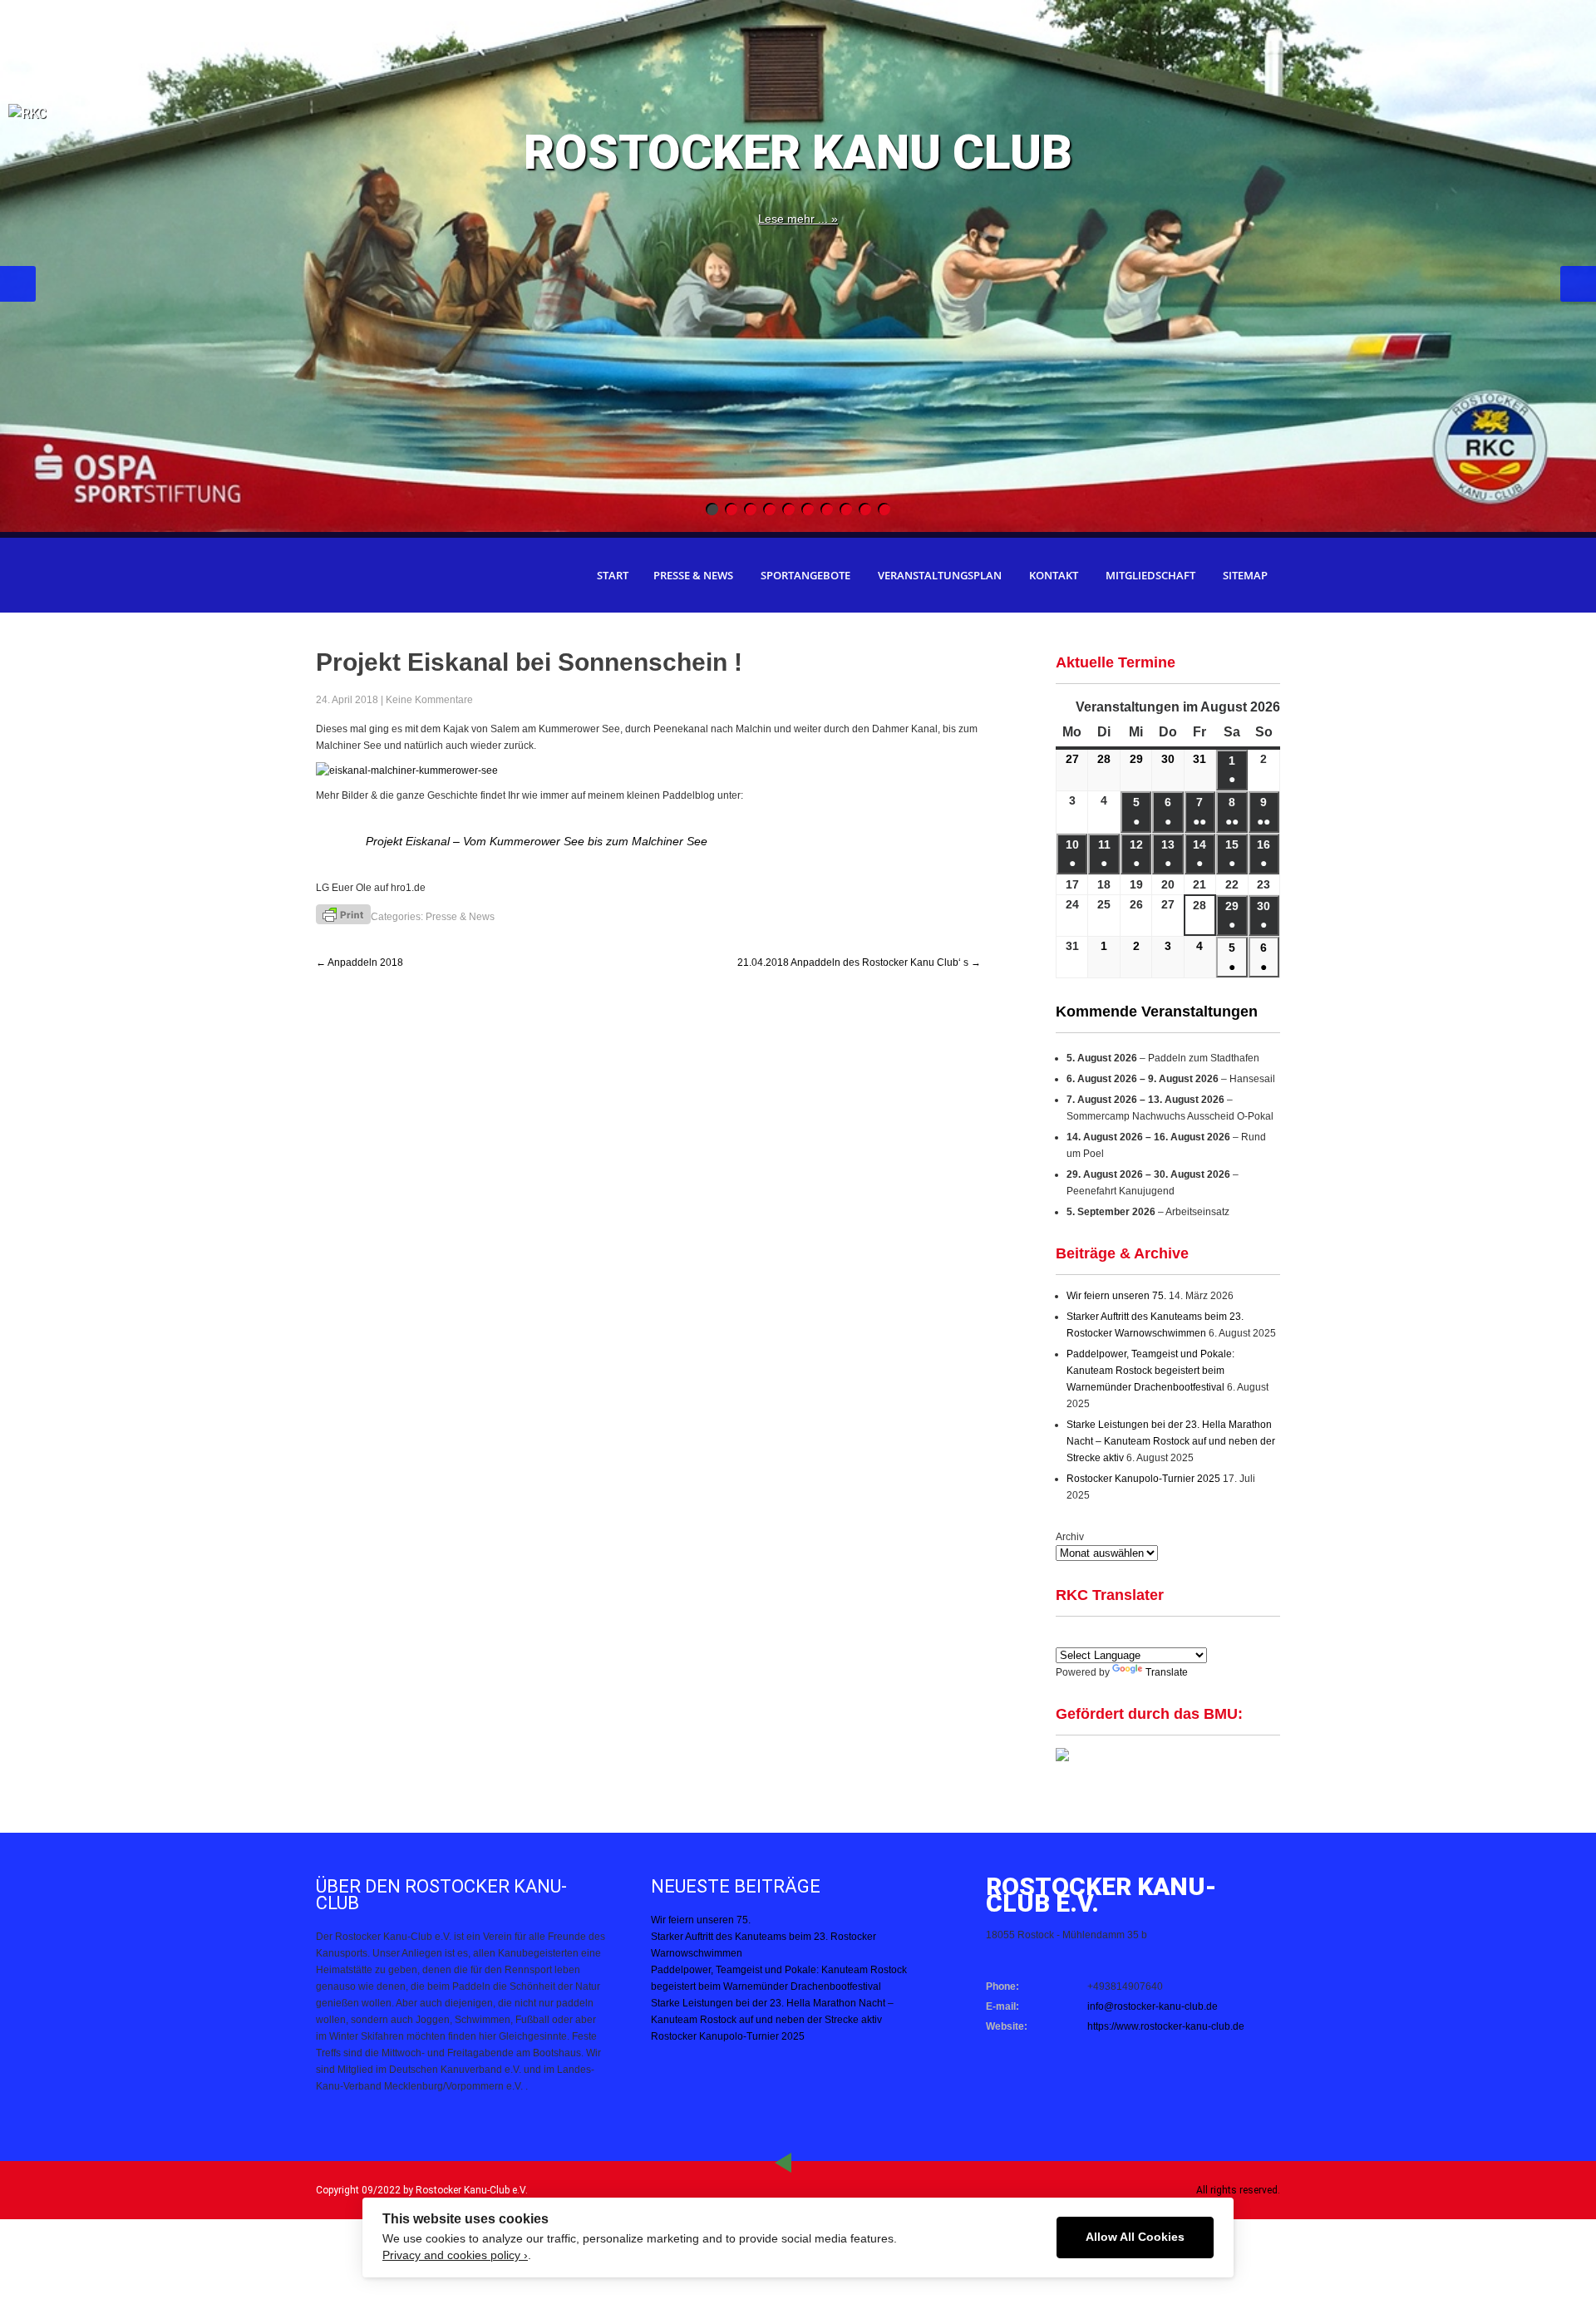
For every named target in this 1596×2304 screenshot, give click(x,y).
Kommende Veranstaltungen (1157, 1012)
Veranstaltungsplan (940, 575)
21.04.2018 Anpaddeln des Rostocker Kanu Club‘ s (859, 962)
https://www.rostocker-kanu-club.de (1166, 2026)
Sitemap (1245, 575)
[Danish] (1165, 1636)
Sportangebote (805, 575)
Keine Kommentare (429, 700)
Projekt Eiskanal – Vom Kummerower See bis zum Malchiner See (537, 841)
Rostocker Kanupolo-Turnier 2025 (1143, 1479)
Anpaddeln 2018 (360, 962)
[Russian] (1185, 1636)
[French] (1125, 1636)
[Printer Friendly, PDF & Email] (343, 913)
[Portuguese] (1145, 1636)
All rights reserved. (1238, 2190)
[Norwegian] (1204, 1636)
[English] (1065, 1636)
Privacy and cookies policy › (455, 2255)
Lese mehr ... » (798, 219)
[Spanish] (1085, 1636)
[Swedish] (1224, 1636)
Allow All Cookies (1135, 2237)
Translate (1167, 1672)
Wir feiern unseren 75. (1116, 1296)
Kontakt (1054, 575)
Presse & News (693, 575)
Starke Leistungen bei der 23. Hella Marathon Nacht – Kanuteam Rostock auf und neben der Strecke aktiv (1171, 1441)
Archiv (1070, 1537)
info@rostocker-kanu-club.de (1153, 2006)
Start (613, 575)
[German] (1105, 1636)
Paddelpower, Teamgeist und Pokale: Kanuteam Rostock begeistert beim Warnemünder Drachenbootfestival (1150, 1371)
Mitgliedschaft (1150, 575)
